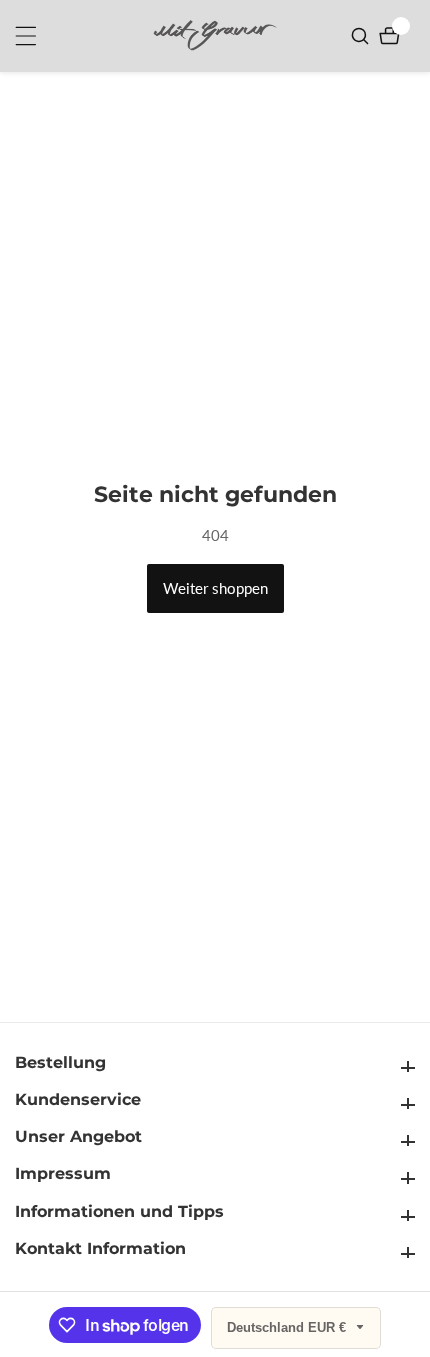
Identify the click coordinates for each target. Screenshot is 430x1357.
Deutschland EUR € (288, 1327)
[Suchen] (362, 36)
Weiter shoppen (215, 588)
